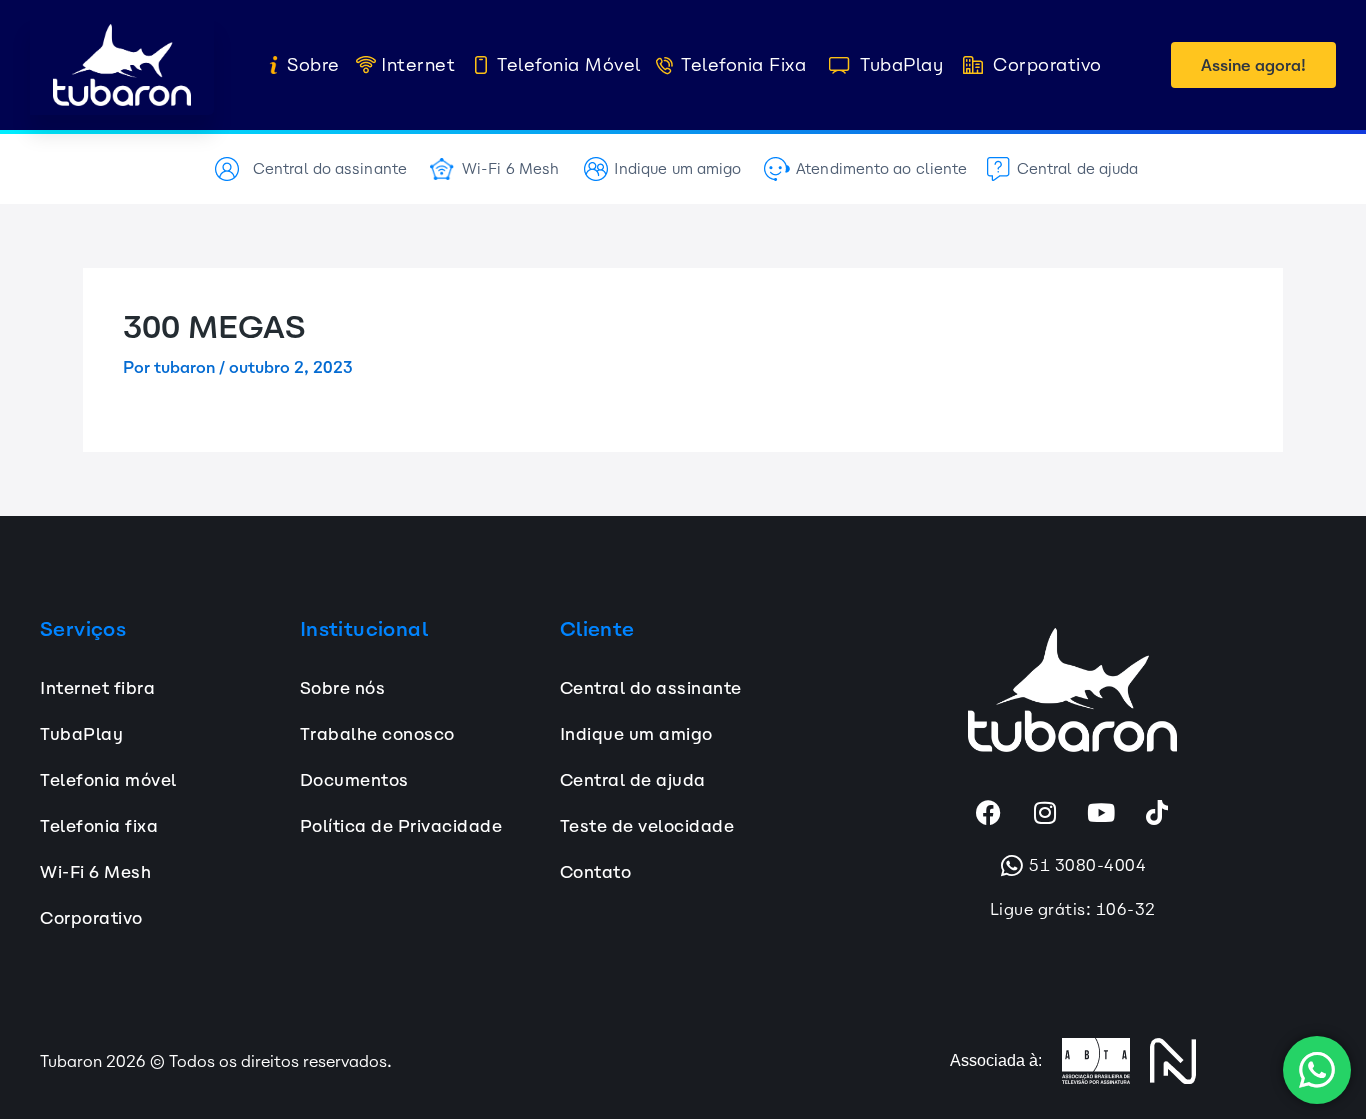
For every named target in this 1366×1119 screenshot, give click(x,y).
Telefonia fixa (99, 826)
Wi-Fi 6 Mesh (510, 168)
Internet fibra (97, 688)
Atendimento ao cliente (881, 168)
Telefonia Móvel (569, 64)
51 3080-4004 (1087, 865)
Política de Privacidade (401, 826)
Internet (418, 64)
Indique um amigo (678, 168)
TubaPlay (901, 64)
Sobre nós (343, 688)
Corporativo (1047, 64)
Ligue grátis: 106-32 (1073, 909)
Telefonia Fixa (743, 64)
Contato (596, 872)
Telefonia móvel (108, 780)
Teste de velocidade (647, 826)
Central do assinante (330, 168)
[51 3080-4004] (1011, 865)
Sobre (313, 64)
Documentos (354, 780)
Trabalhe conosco (377, 734)
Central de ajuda (1078, 168)
